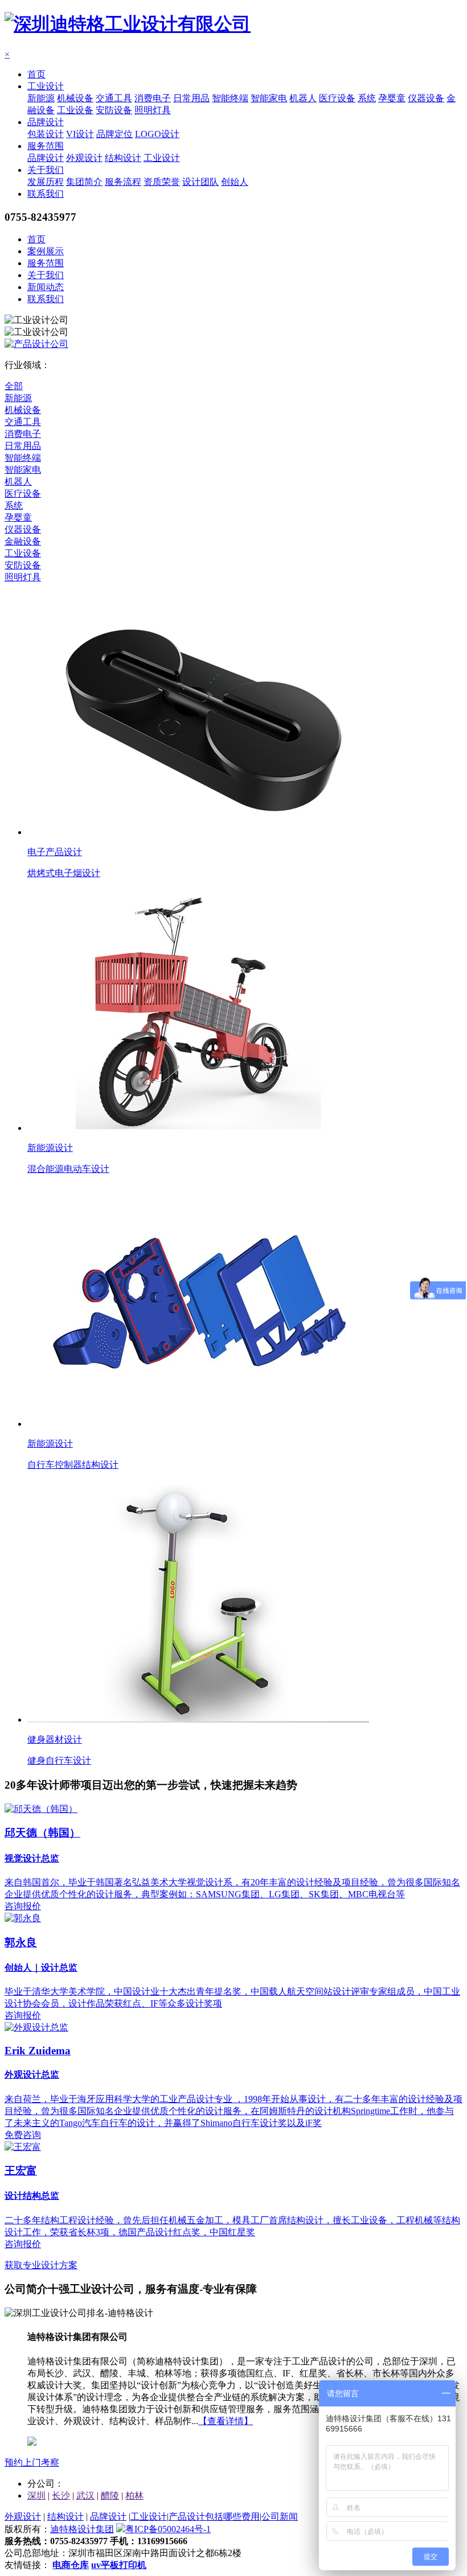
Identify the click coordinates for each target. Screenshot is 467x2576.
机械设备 (75, 98)
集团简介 (84, 182)
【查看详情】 (226, 2421)
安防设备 (114, 110)
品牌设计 (46, 122)
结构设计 (123, 158)
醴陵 (110, 2495)
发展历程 (46, 182)
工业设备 (75, 110)
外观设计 (84, 158)
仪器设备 (426, 98)
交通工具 (114, 98)
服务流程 (123, 182)
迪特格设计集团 (82, 2529)
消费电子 (153, 98)
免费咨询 (23, 2135)
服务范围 (46, 146)
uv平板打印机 (119, 2565)
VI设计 (80, 134)
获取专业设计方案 (41, 2265)
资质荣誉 (162, 182)
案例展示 (46, 251)
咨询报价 (23, 1906)
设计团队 (200, 182)
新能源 (41, 98)
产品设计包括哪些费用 (214, 2517)
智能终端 (230, 98)
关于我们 (46, 170)
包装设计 (46, 134)
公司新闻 (280, 2517)
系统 (367, 98)
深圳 (36, 2495)
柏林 (134, 2495)
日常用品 (191, 98)
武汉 (85, 2495)
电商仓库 (71, 2565)
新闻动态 (46, 287)
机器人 (303, 98)
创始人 (235, 182)
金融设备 (23, 541)
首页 (36, 74)
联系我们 (46, 194)
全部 (14, 386)
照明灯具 (153, 110)
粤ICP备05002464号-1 (168, 2529)
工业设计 (46, 86)
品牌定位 (114, 134)
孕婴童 (392, 98)
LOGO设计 (157, 134)
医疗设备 (337, 98)
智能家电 (269, 98)
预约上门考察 (32, 2463)
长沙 (61, 2495)
